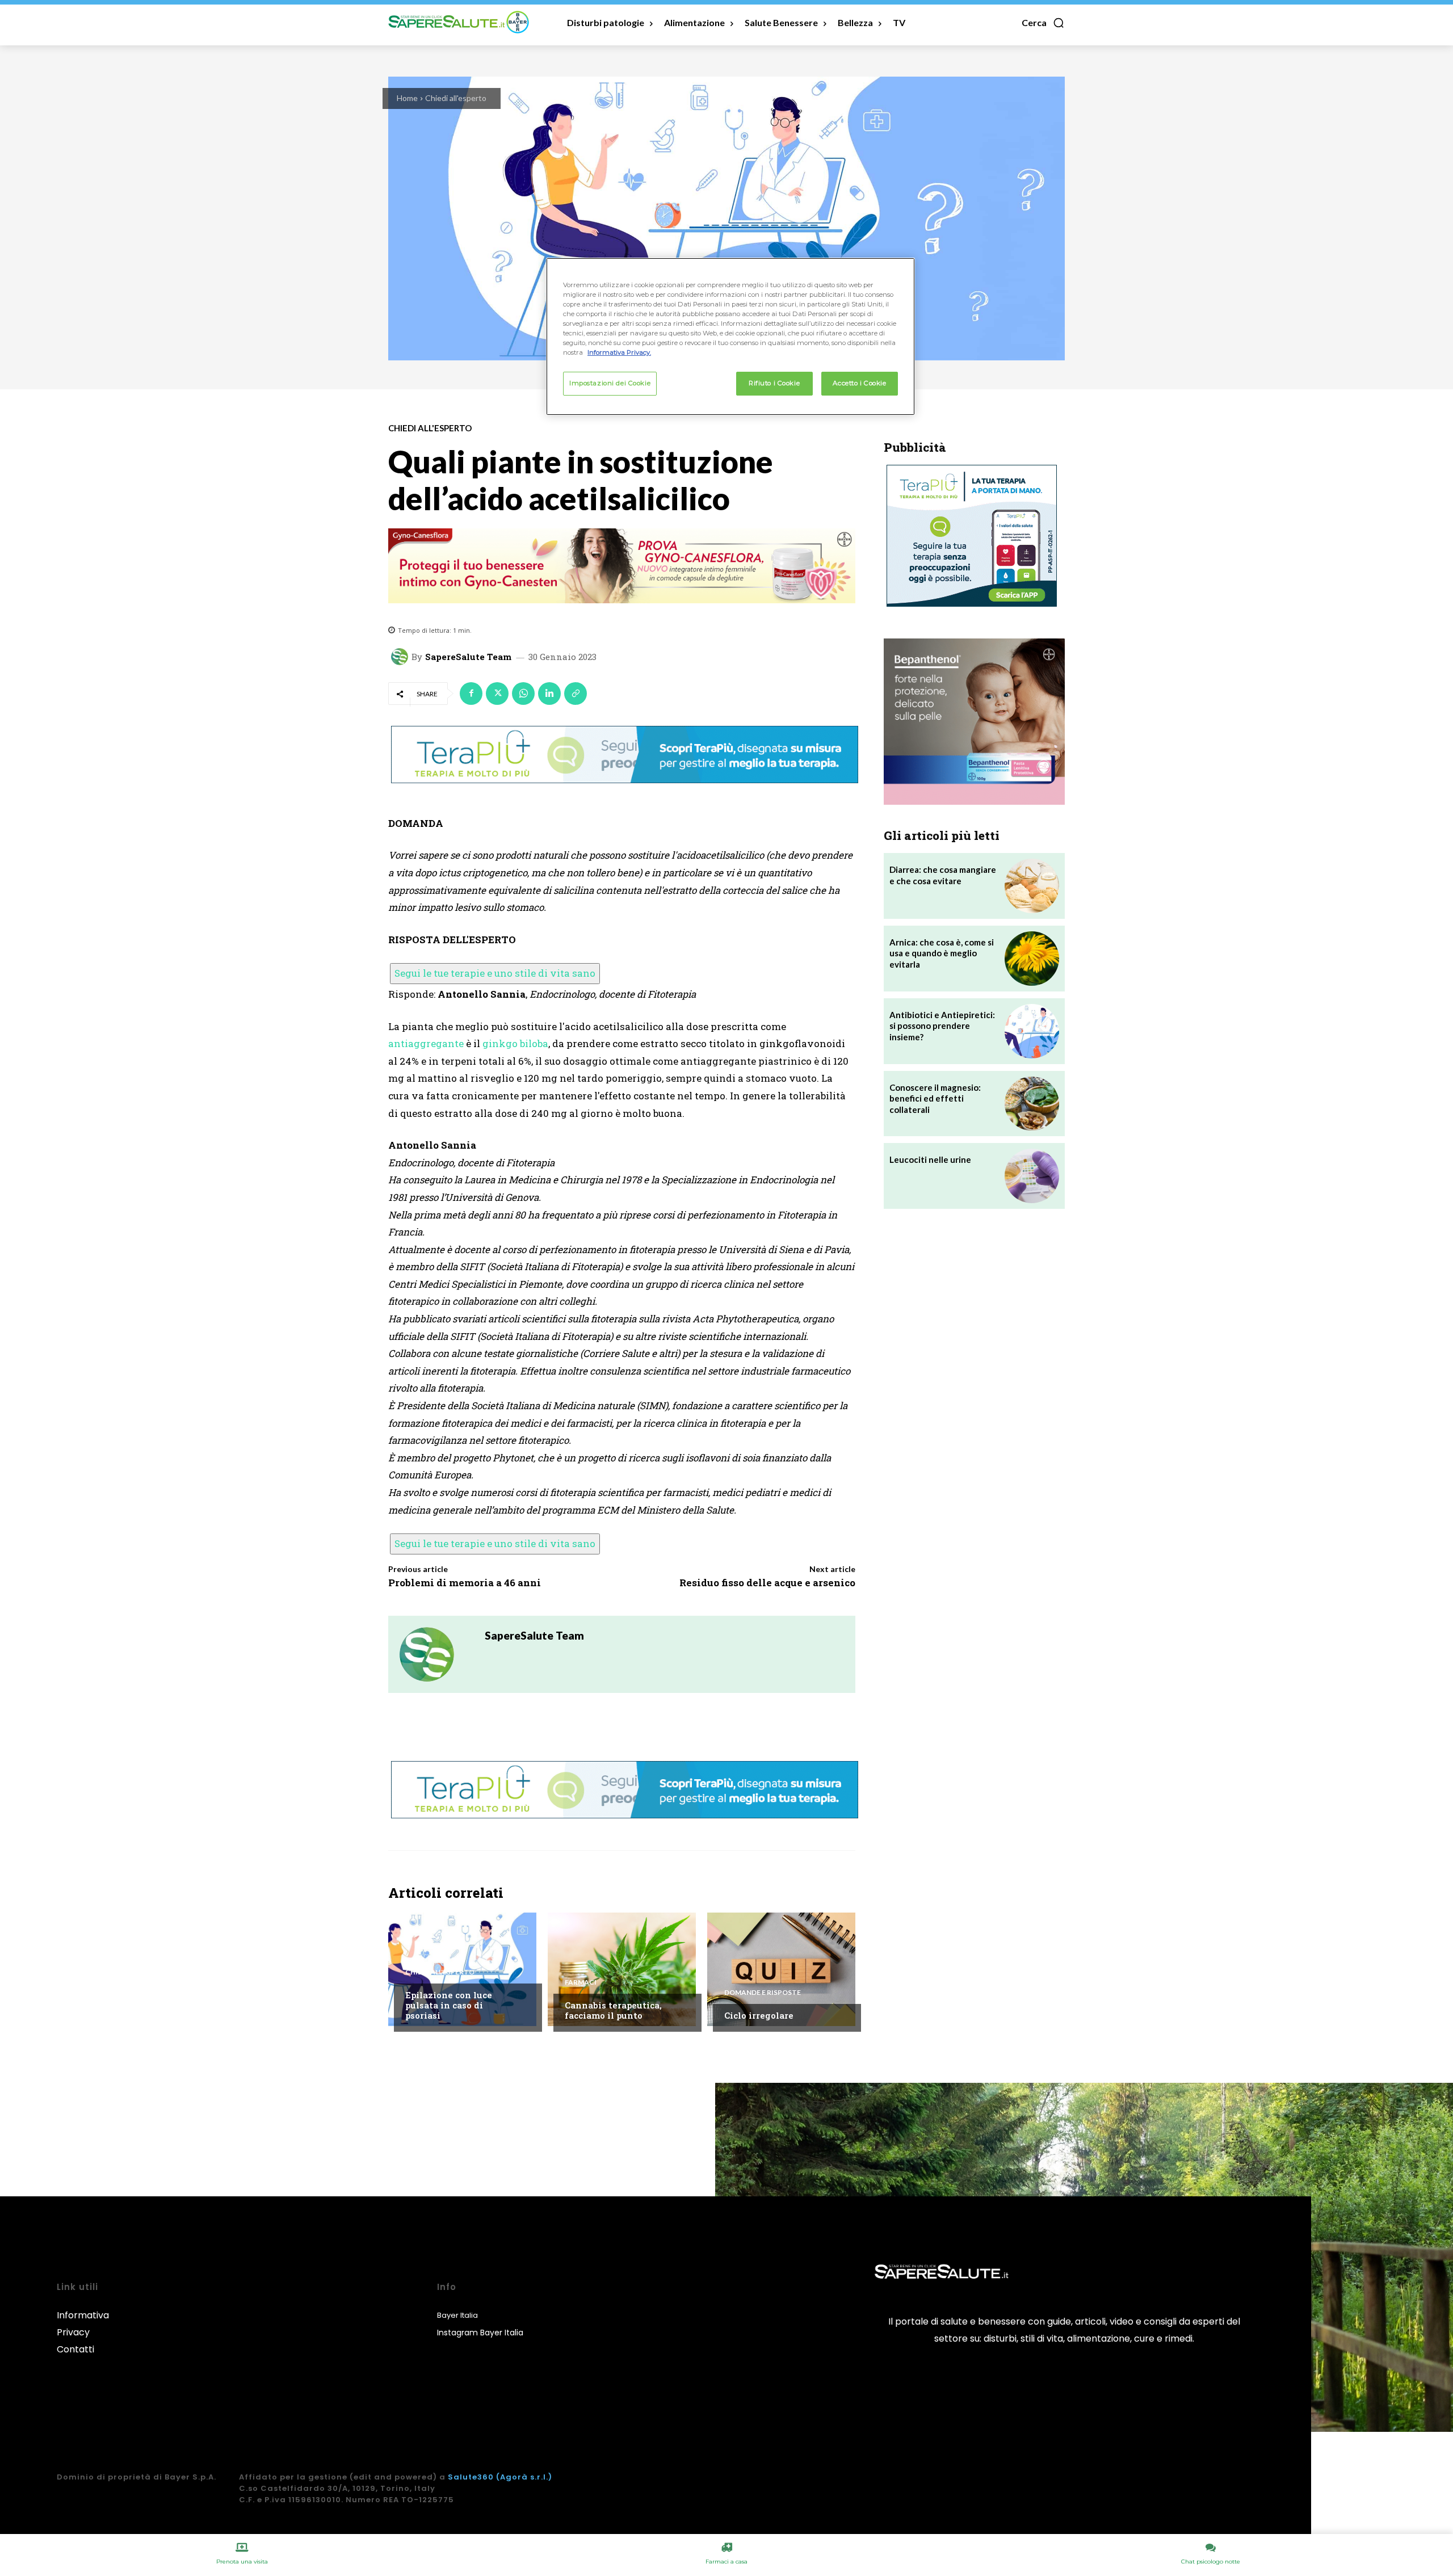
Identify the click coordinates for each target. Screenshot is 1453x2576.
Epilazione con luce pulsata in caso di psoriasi (449, 2005)
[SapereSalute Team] (401, 657)
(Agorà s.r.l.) (524, 2477)
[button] (1043, 23)
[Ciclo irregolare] (781, 1969)
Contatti (75, 2349)
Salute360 (471, 2477)
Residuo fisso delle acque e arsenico (767, 1583)
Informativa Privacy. (619, 352)
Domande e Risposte (763, 1993)
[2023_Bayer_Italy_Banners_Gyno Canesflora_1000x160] (622, 566)
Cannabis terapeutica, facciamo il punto (613, 2010)
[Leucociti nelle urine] (1032, 1176)
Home (407, 98)
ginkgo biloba (515, 1043)
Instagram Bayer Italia (480, 2333)
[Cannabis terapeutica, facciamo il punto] (622, 1969)
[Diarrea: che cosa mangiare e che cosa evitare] (1032, 886)
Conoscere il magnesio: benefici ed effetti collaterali (935, 1098)
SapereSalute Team (468, 657)
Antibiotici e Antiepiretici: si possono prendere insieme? (942, 1026)
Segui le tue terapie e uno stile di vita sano (495, 973)
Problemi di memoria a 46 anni (465, 1583)
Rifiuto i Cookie (774, 383)
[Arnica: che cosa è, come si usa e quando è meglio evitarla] (1032, 959)
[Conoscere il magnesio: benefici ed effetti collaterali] (1032, 1104)
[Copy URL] (576, 694)
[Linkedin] (549, 694)
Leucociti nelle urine (930, 1159)
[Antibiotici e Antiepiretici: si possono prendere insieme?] (1032, 1031)
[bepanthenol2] (974, 722)
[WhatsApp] (523, 694)
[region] (730, 337)
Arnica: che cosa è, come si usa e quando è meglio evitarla (942, 953)
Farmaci (581, 1982)
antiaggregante (426, 1043)
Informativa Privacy (83, 2324)
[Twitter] (497, 694)
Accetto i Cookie (859, 383)
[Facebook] (471, 694)
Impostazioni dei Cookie (610, 383)
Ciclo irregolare (759, 2015)
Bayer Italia (457, 2315)
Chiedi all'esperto (456, 98)
